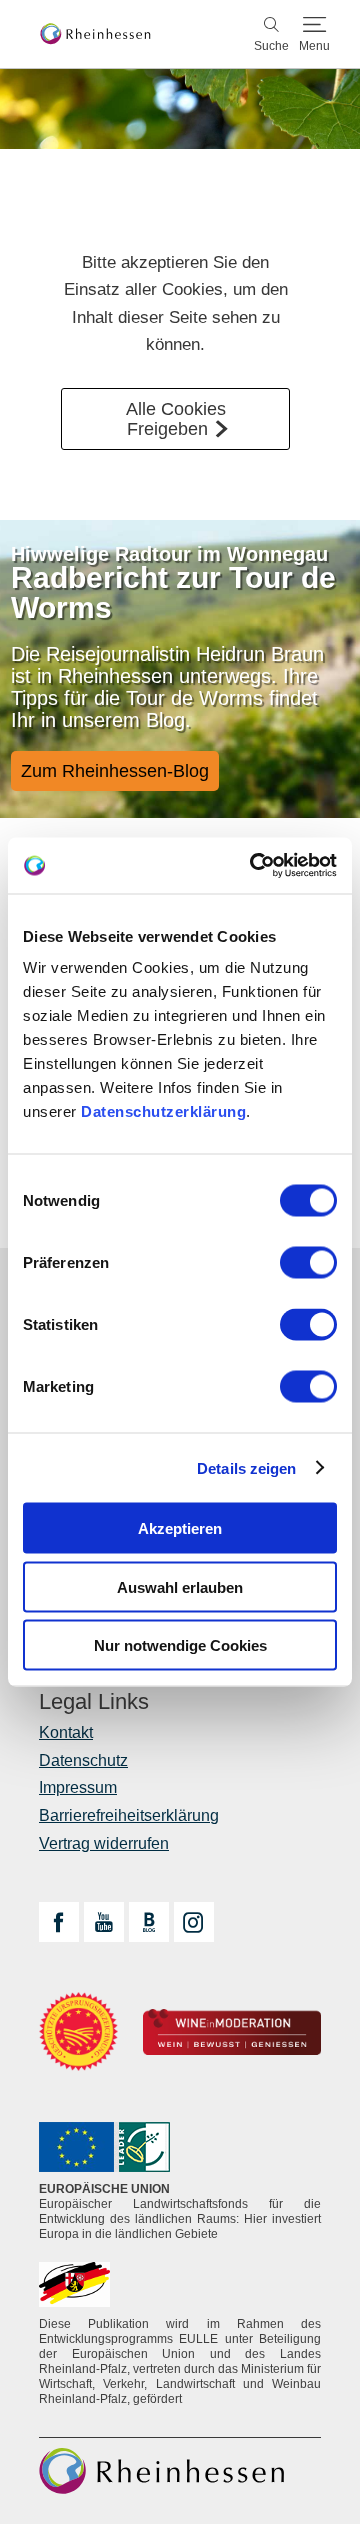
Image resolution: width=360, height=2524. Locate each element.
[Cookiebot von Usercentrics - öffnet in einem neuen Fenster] (254, 866)
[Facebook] (59, 1922)
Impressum (78, 1787)
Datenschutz (83, 1760)
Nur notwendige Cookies (180, 1645)
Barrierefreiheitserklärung (129, 1815)
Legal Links (94, 1702)
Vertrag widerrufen (104, 1843)
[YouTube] (104, 1922)
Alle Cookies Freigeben (176, 419)
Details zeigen (246, 1467)
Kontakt (66, 1732)
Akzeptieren (180, 1528)
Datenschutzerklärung (163, 1111)
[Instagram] (194, 1922)
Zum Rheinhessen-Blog (115, 771)
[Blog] (149, 1922)
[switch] (308, 1263)
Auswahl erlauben (180, 1586)
